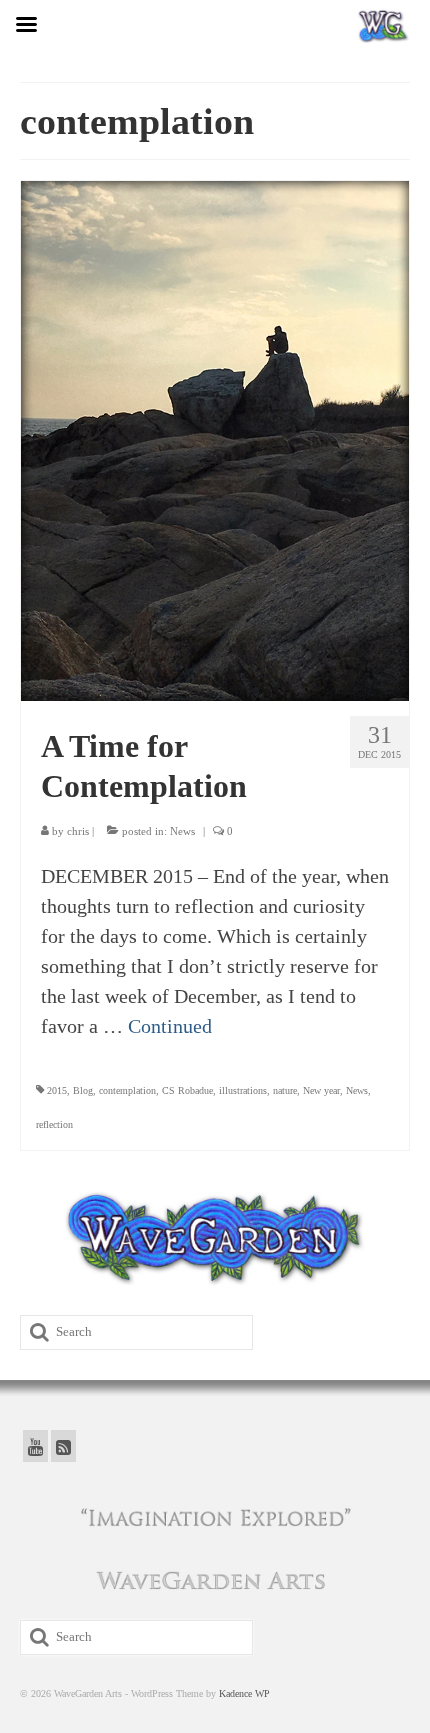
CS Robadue (187, 1090)
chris (78, 831)
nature (285, 1090)
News (182, 831)
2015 (57, 1090)
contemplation (127, 1090)
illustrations (243, 1090)
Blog (83, 1090)
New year (321, 1090)
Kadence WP (244, 1693)
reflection (54, 1124)
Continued (170, 1026)
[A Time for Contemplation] (215, 439)
